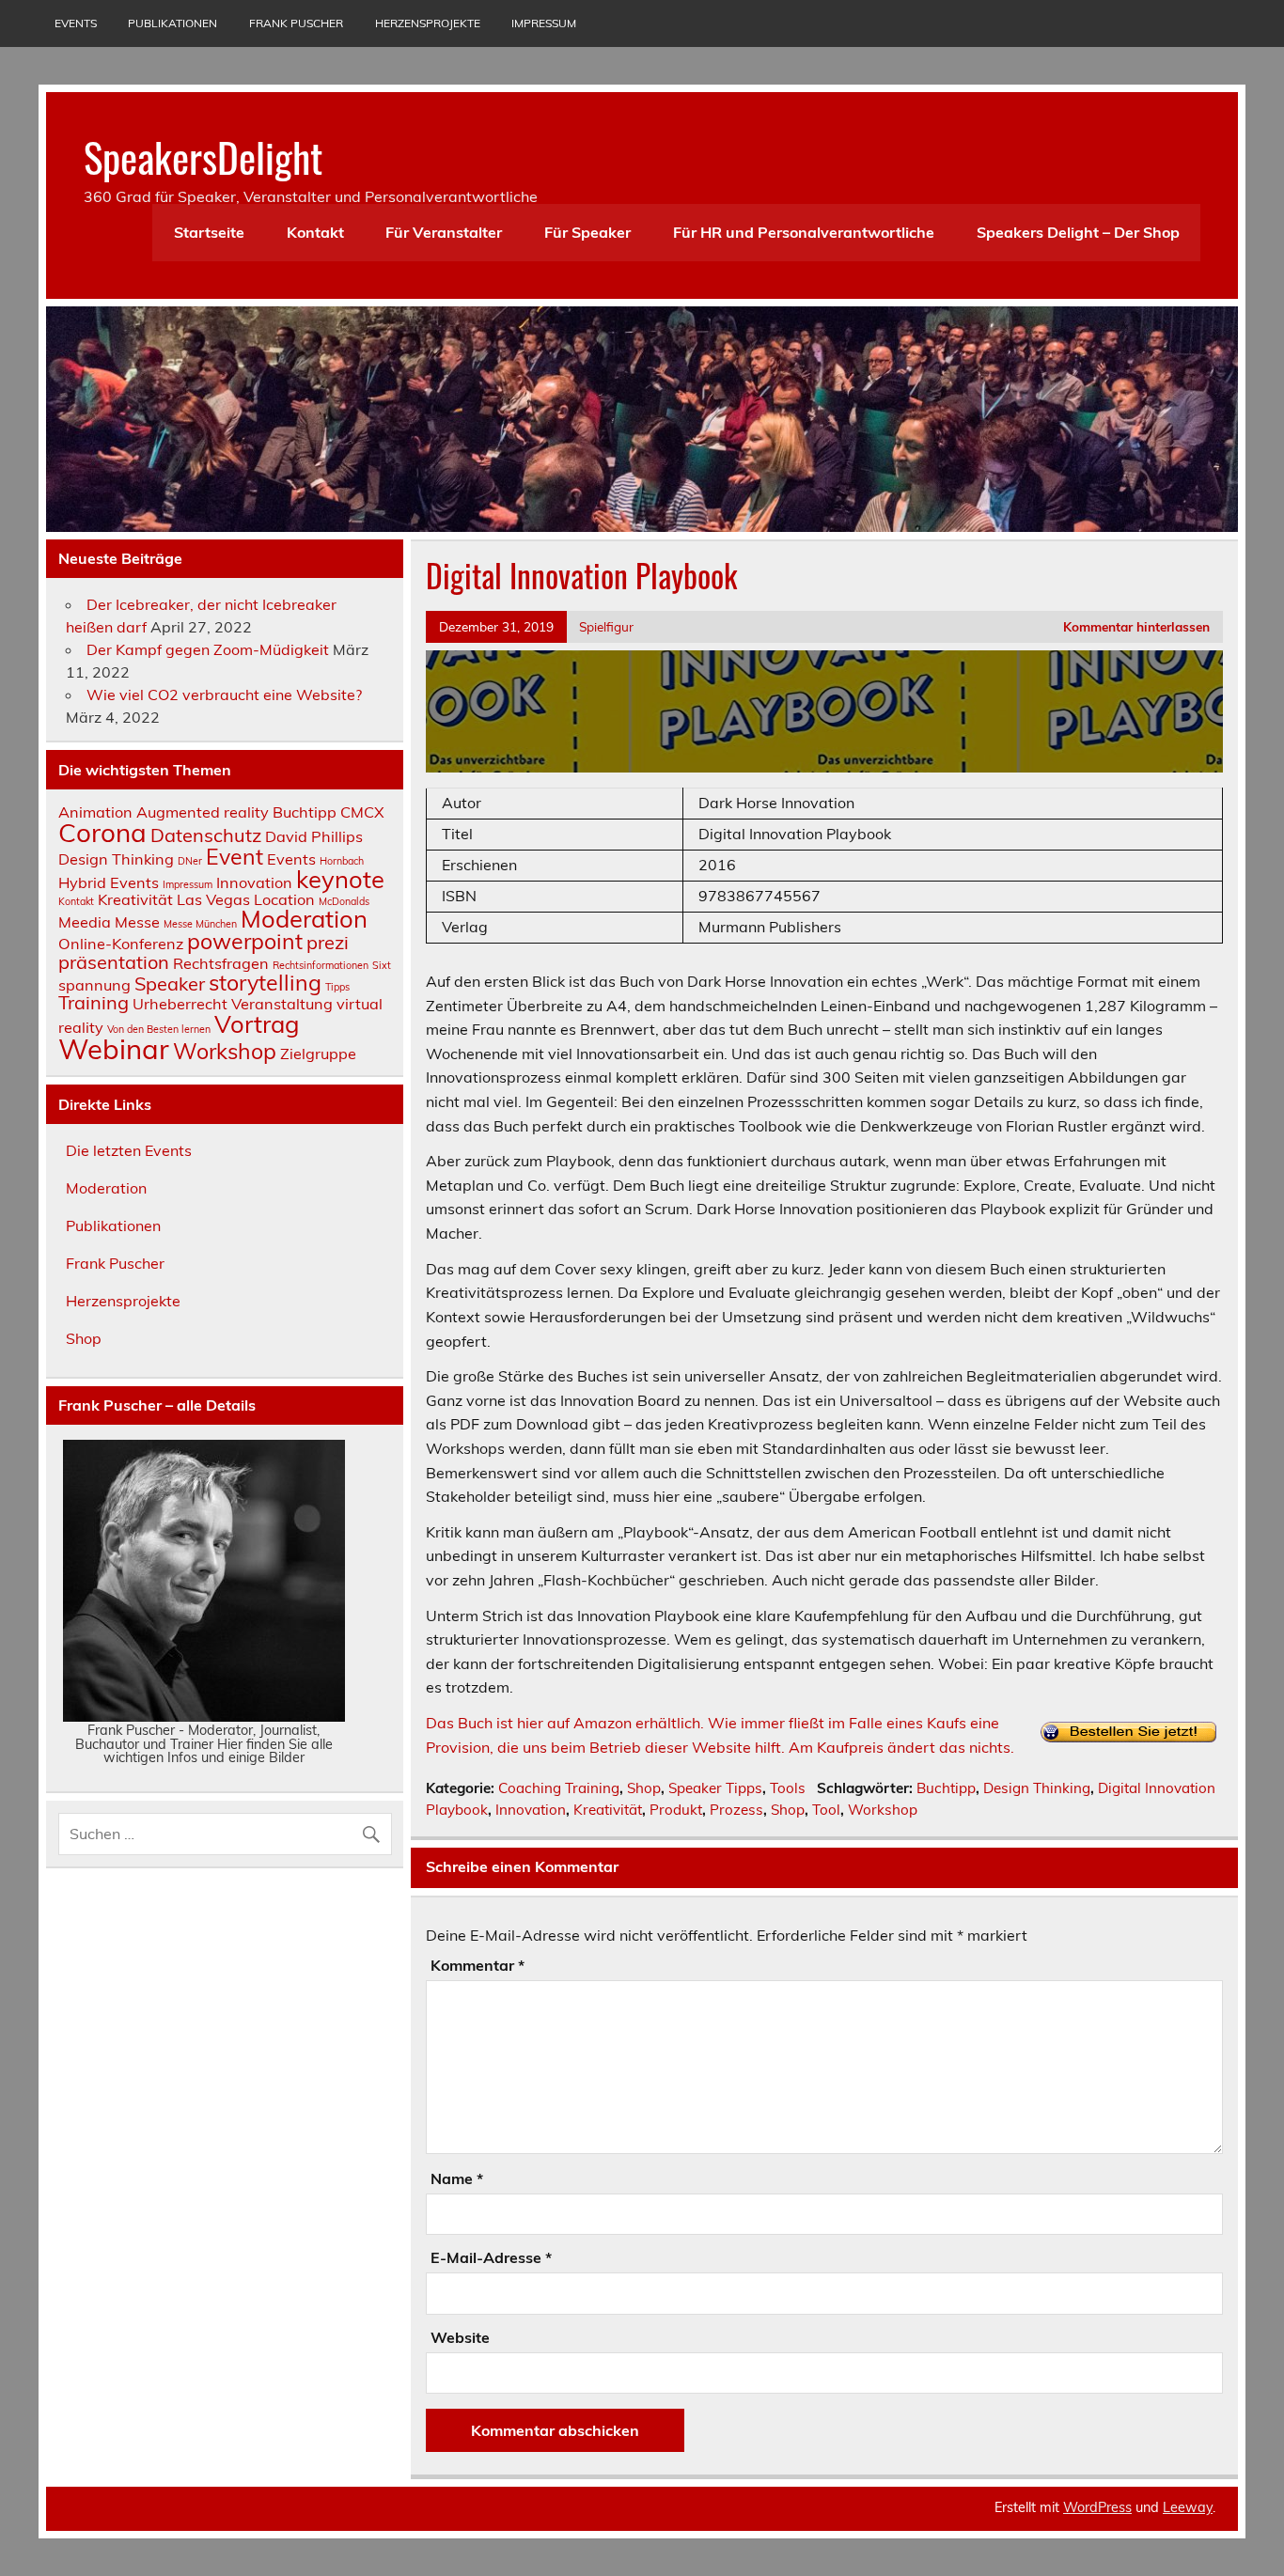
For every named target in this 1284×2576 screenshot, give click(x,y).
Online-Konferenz (121, 944)
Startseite (209, 232)
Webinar (114, 1049)
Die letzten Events (129, 1150)
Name (457, 2178)
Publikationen (172, 23)
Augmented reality (203, 812)
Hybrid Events (109, 882)
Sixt (382, 965)
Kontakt (315, 232)
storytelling (265, 983)
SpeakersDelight (203, 156)
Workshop (883, 1810)
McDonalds (344, 901)
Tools (788, 1788)
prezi (328, 942)
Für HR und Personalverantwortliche (804, 232)
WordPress (1097, 2507)
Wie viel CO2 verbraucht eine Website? (224, 695)
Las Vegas (213, 899)
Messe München (200, 924)
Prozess (736, 1810)
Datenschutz (206, 835)
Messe (137, 922)
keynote (340, 879)
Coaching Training (559, 1788)
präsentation (114, 962)
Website (460, 2337)
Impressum (544, 23)
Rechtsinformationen (321, 965)
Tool (826, 1810)
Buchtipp (946, 1788)
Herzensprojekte (428, 23)
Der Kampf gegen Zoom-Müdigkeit (208, 649)
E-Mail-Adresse (491, 2257)
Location (284, 899)
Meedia (85, 922)
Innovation (531, 1810)
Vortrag (257, 1023)
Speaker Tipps (715, 1788)
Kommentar (478, 1965)
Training (94, 1002)
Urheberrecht (180, 1004)
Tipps (337, 987)
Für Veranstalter (444, 232)
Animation (95, 812)
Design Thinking (1037, 1788)
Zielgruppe (318, 1054)
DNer (190, 861)
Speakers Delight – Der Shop (1078, 232)
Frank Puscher (296, 23)
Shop (644, 1788)
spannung (94, 985)
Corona (102, 832)
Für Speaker (587, 232)
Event (235, 857)
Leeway (1188, 2507)
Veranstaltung (282, 1004)
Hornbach (342, 861)
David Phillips (314, 836)
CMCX (362, 812)
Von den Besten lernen (159, 1029)
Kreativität (608, 1810)
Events (76, 23)
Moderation (304, 918)
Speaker (170, 984)
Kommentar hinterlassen (1136, 626)
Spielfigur (606, 626)
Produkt (676, 1810)
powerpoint (245, 941)
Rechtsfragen (221, 963)
